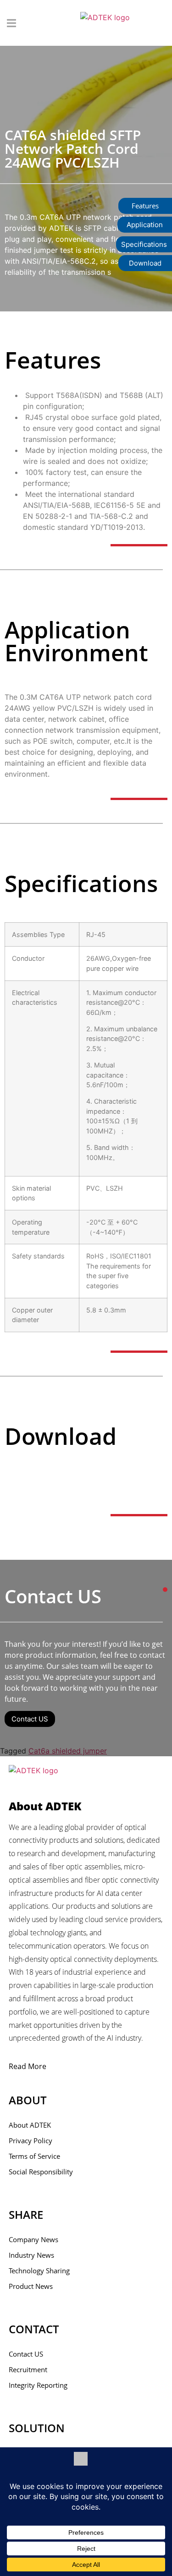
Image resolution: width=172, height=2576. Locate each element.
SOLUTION (37, 2428)
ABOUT (28, 2100)
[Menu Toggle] (11, 23)
